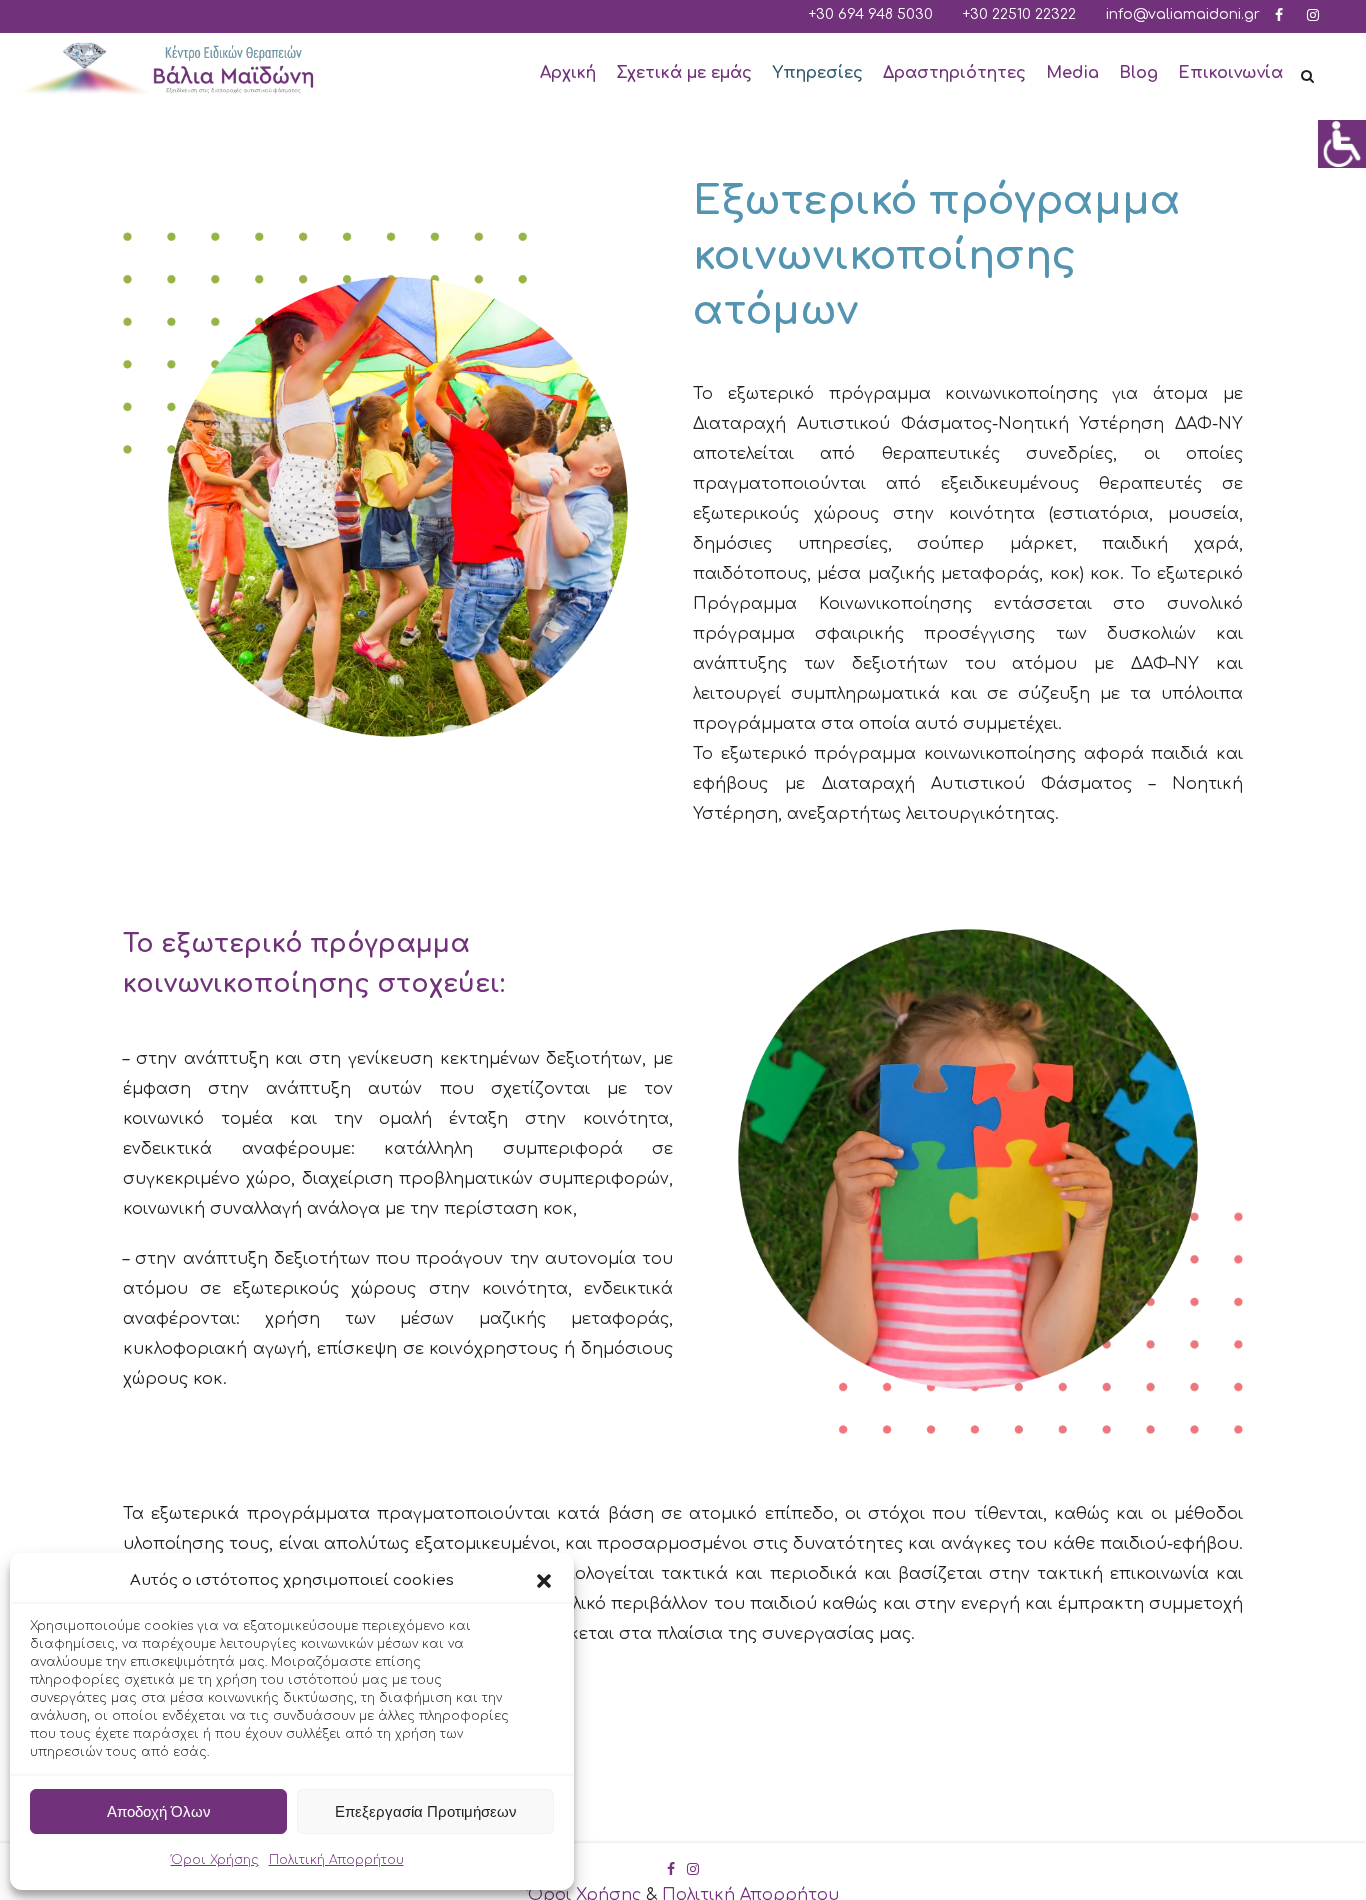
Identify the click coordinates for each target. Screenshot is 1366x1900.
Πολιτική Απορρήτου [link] (336, 1860)
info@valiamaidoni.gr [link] (1183, 14)
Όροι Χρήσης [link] (215, 1860)
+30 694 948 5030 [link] (871, 14)
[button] (544, 1581)
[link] (1342, 144)
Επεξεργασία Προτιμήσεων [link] (426, 1811)
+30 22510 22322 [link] (1019, 14)
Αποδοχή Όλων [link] (159, 1811)
